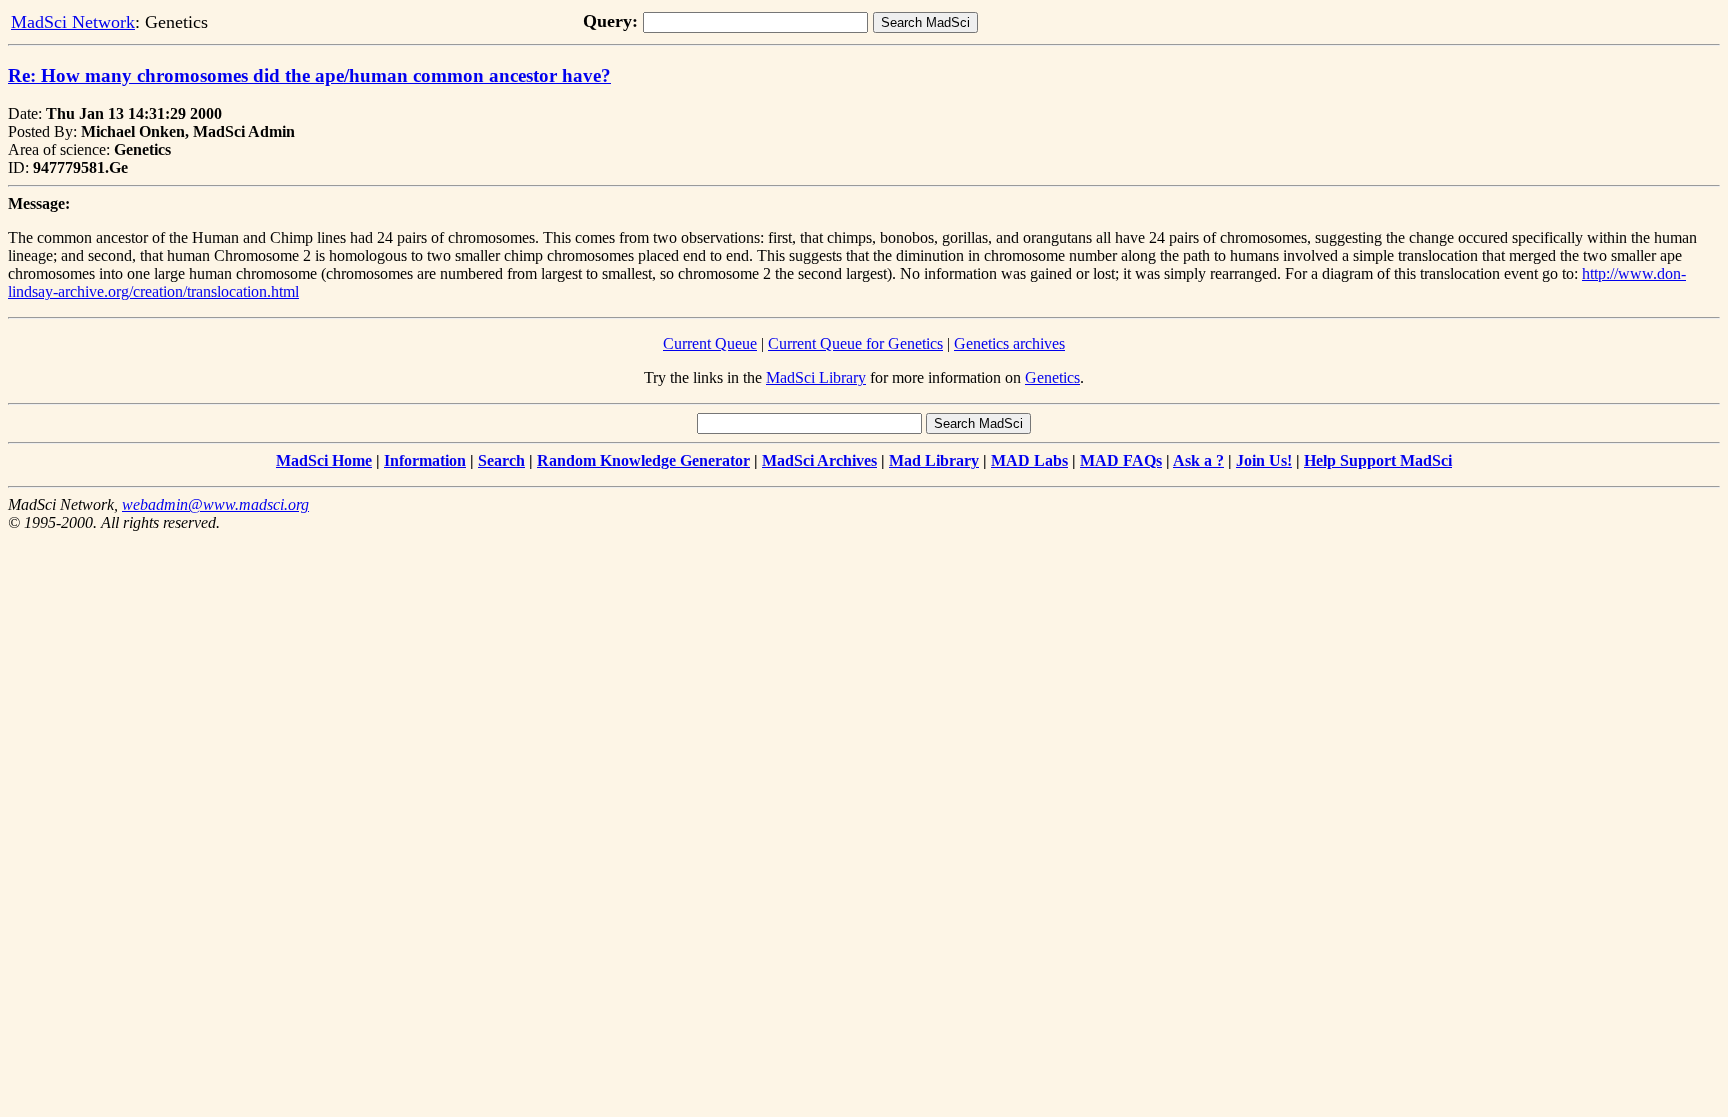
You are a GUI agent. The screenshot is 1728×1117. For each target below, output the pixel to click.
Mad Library (934, 460)
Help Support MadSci (1378, 460)
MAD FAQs (1121, 460)
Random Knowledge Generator (643, 460)
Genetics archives (1009, 343)
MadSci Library (816, 377)
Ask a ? (1198, 460)
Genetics (1052, 377)
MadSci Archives (819, 460)
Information (425, 460)
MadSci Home (324, 460)
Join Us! (1264, 460)
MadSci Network (73, 22)
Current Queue (710, 343)
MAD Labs (1029, 460)
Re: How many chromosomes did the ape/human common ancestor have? (309, 75)
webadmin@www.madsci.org (215, 504)
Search (501, 460)
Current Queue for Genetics (855, 343)
